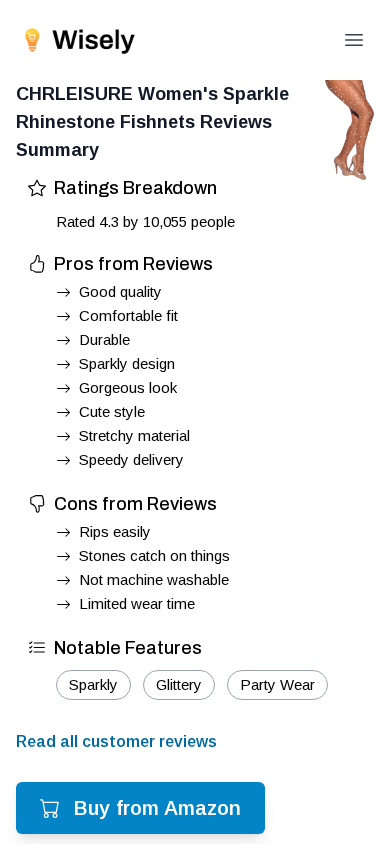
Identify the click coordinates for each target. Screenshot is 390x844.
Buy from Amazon (157, 808)
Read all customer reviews (116, 741)
